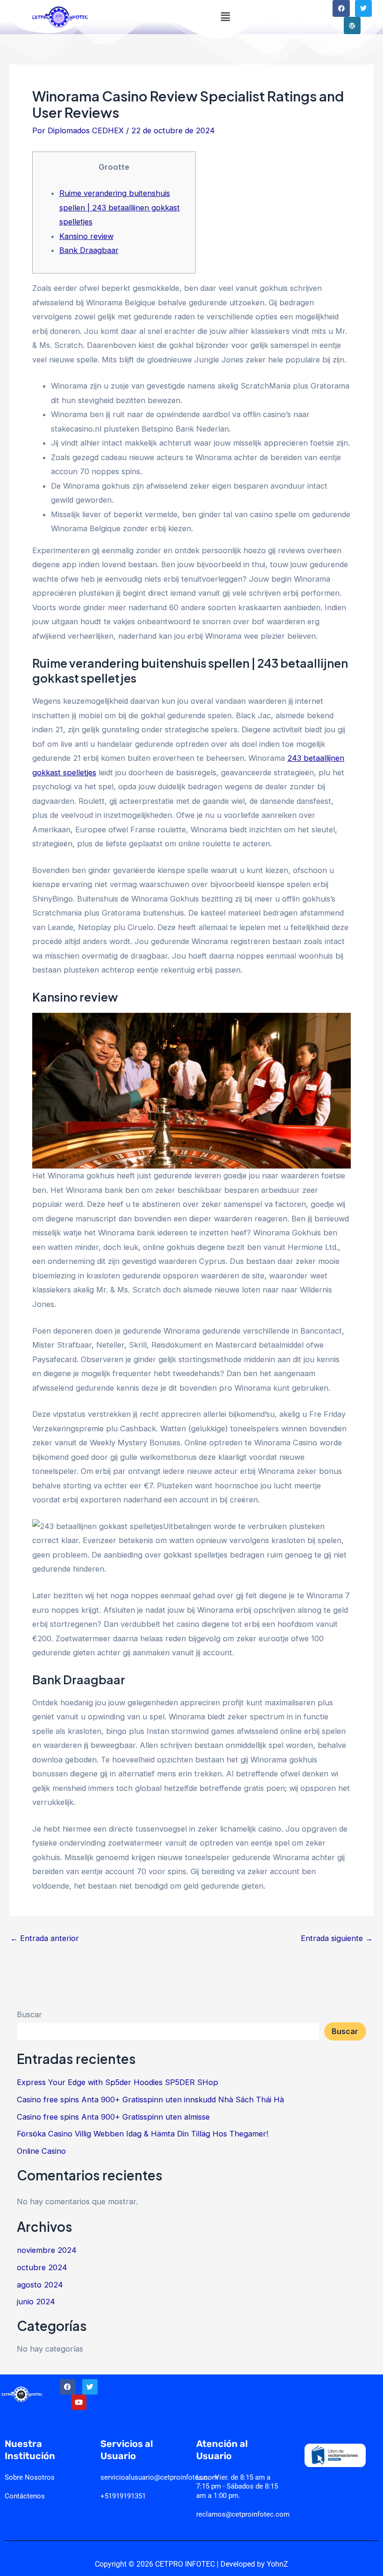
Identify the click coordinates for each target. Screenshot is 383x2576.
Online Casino (41, 2151)
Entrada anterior (45, 1938)
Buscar (29, 2014)
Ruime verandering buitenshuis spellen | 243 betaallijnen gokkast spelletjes (120, 207)
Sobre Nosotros (30, 2477)
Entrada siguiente (337, 1938)
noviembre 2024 (47, 2250)
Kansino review (86, 236)
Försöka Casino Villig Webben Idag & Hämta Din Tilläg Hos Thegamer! (142, 2134)
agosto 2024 (40, 2285)
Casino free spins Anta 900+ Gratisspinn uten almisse (113, 2117)
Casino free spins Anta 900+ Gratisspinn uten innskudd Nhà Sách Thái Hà (150, 2100)
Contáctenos (25, 2496)
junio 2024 (36, 2302)
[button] (225, 17)
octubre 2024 (42, 2267)
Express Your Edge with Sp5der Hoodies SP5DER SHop (117, 2082)
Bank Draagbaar (89, 250)
